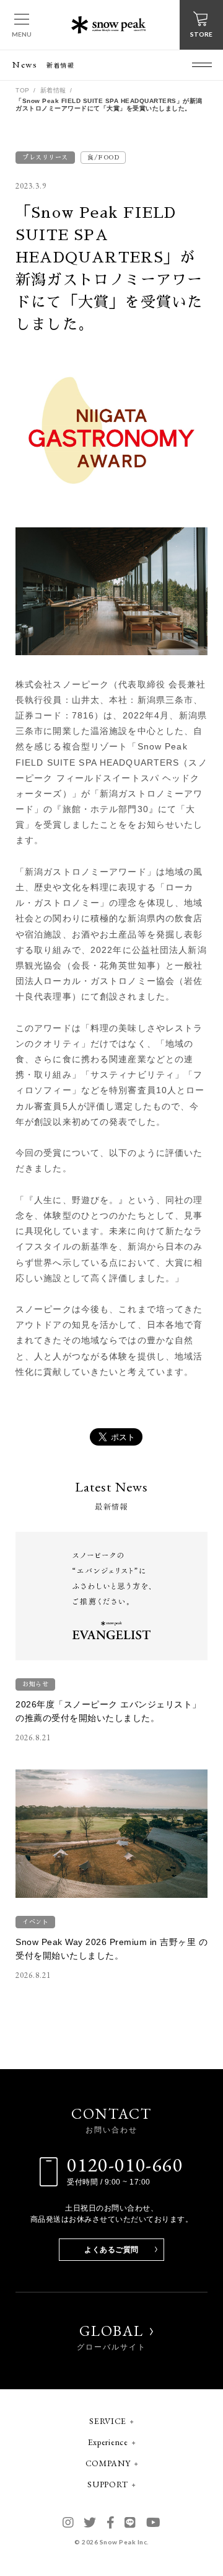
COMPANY (108, 2463)
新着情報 (53, 90)
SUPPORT (108, 2484)
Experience (108, 2442)
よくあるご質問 (111, 2250)
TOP (23, 90)
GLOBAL (111, 2337)
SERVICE (108, 2421)
